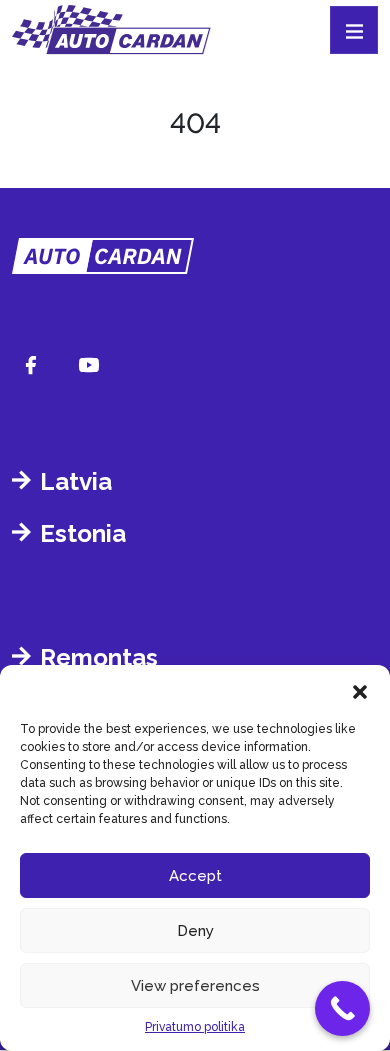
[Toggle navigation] (354, 30)
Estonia (83, 533)
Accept (195, 876)
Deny (195, 931)
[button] (360, 690)
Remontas (99, 657)
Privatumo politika (195, 1027)
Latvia (76, 481)
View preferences (195, 986)
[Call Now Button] (342, 1008)
